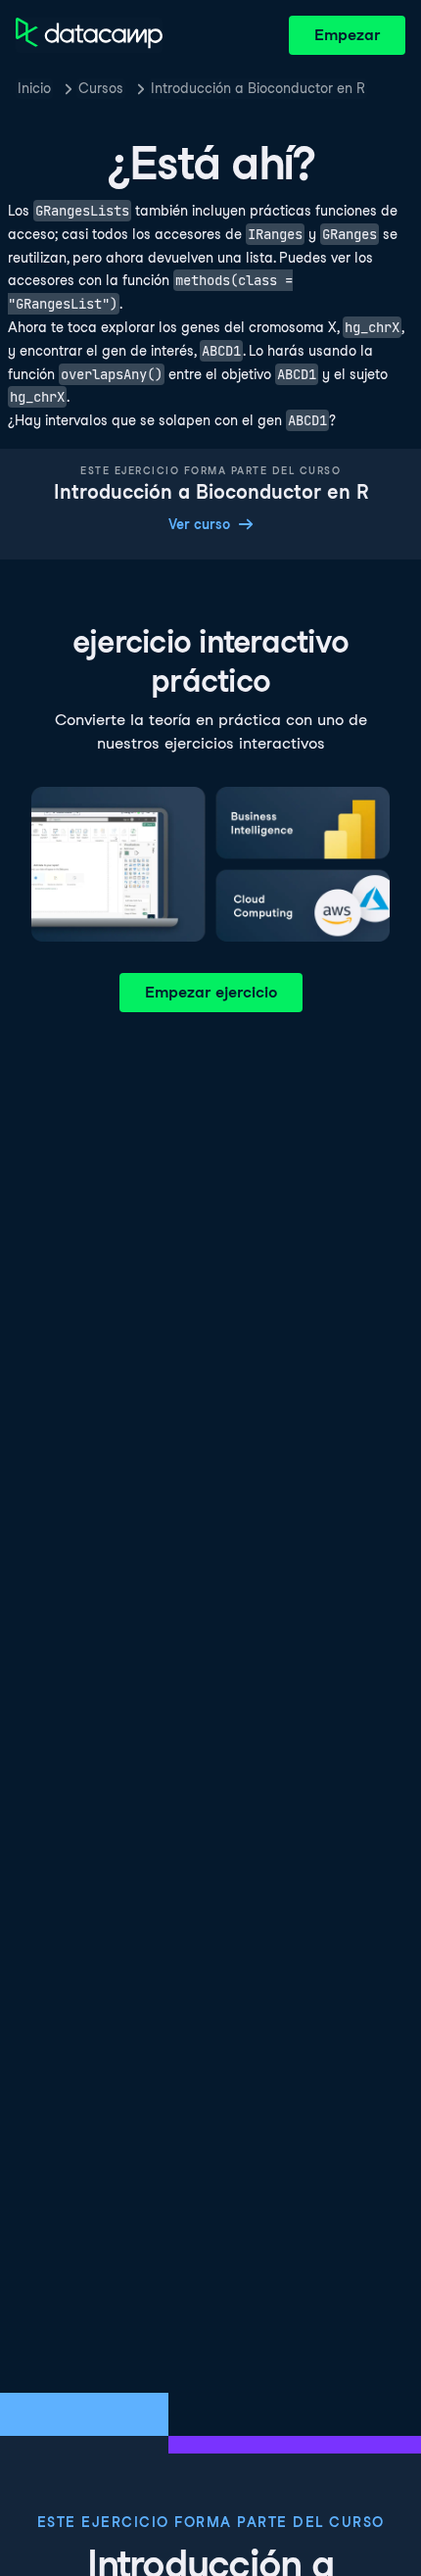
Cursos (101, 88)
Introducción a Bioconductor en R (258, 88)
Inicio (34, 88)
